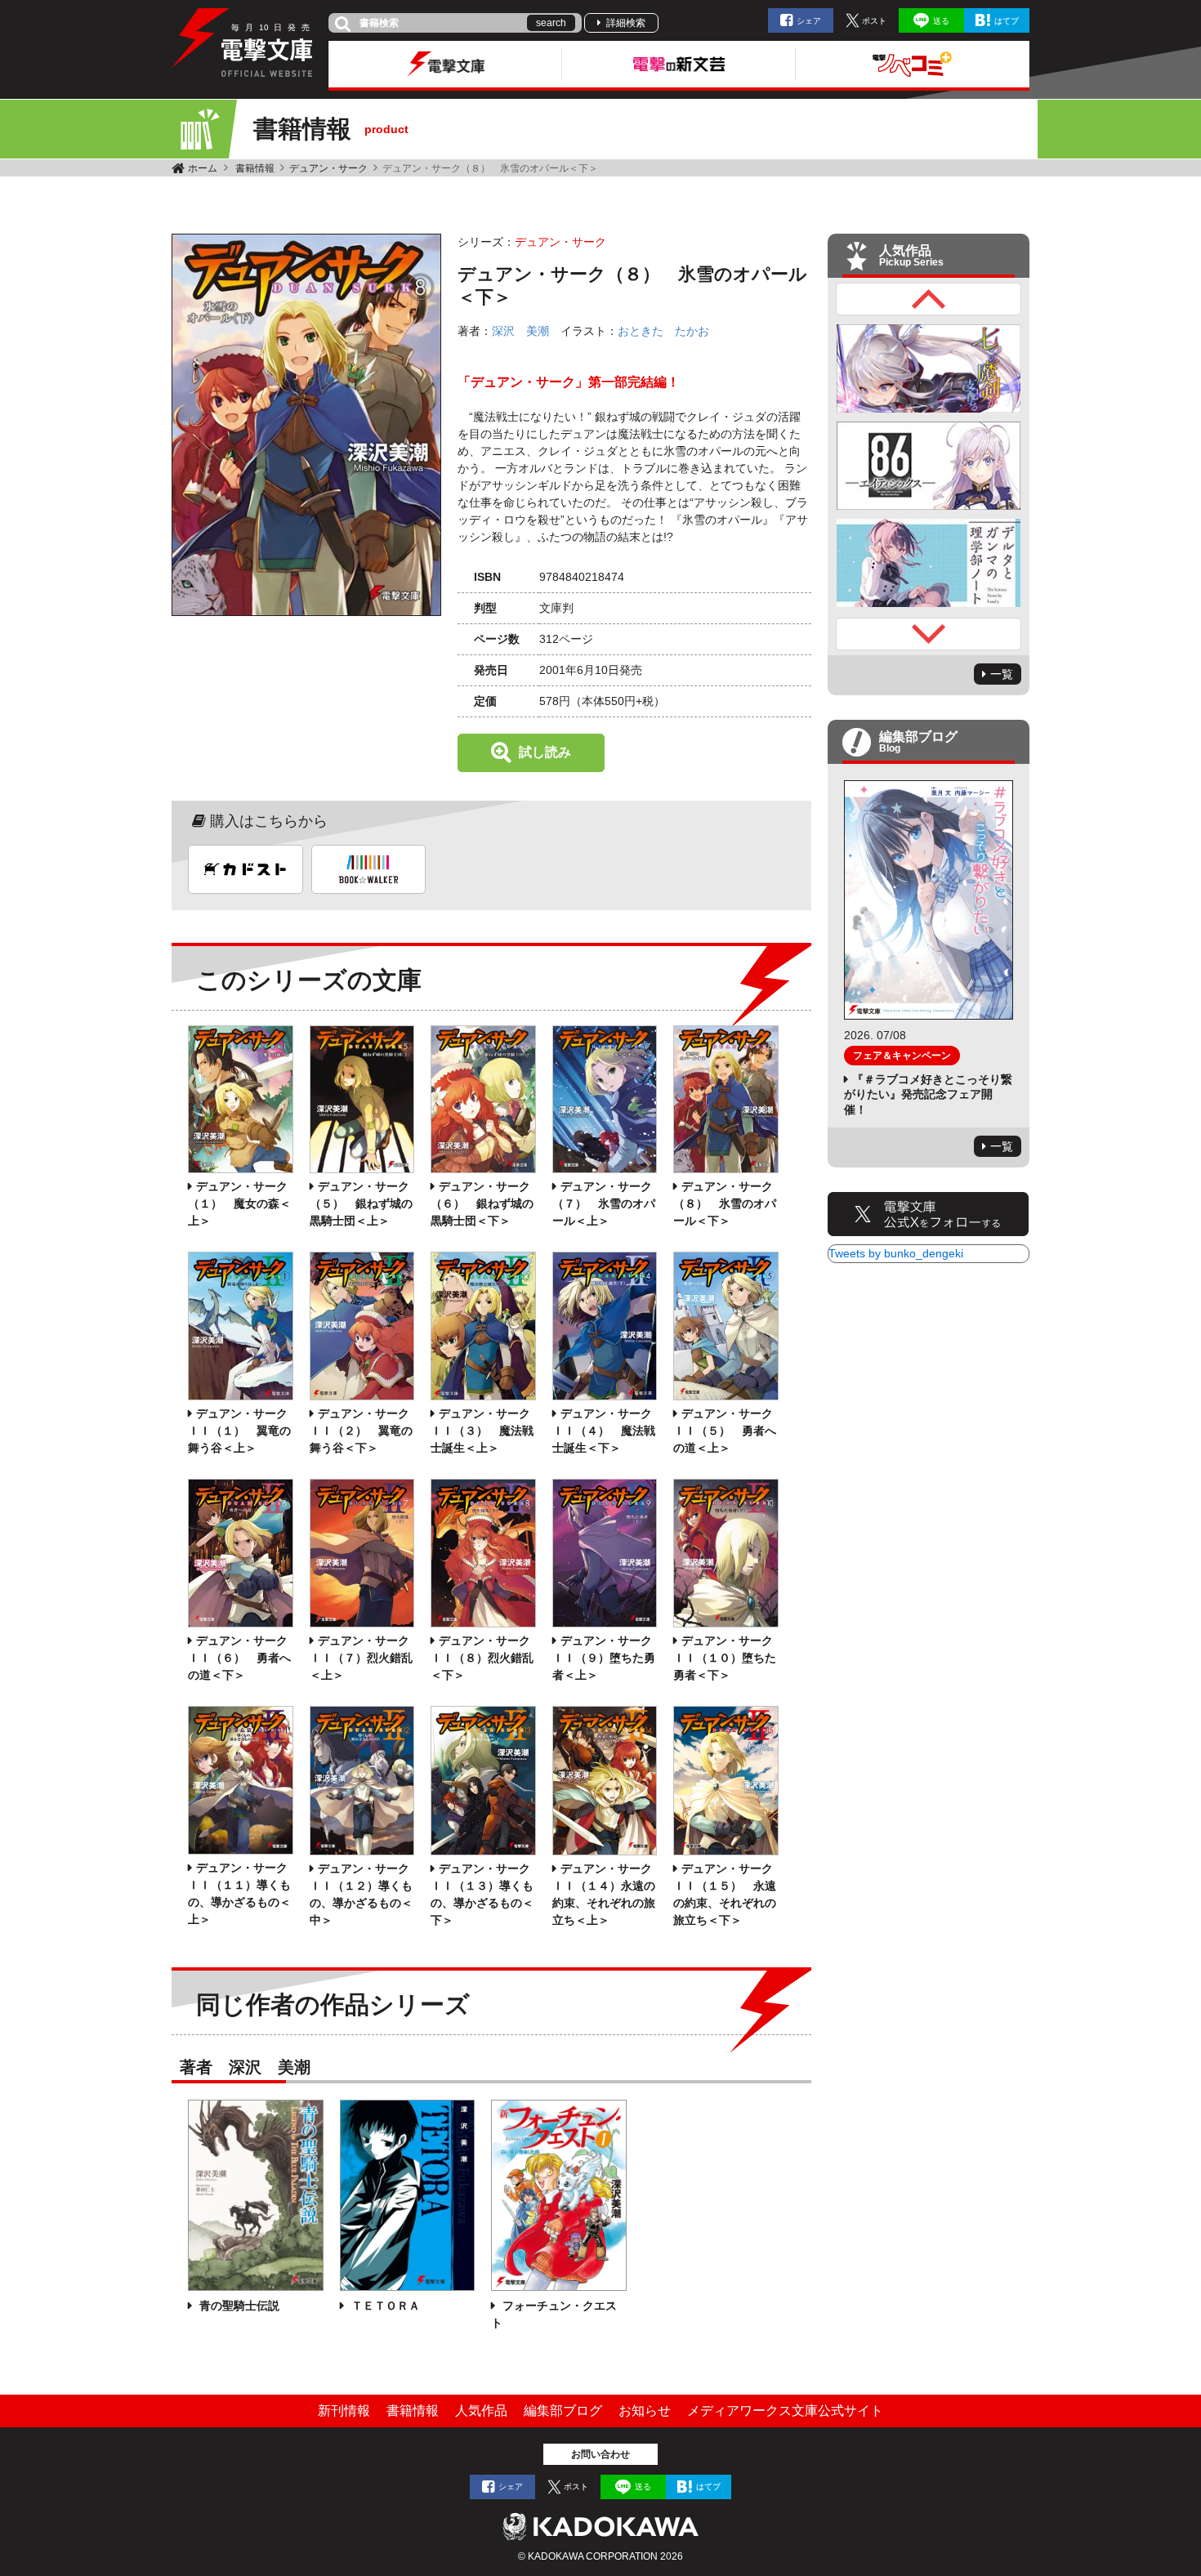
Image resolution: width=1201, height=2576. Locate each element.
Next (929, 634)
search (551, 23)
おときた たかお (663, 331)
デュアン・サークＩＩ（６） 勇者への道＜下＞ (239, 1658)
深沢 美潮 (520, 331)
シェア (809, 21)
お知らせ (645, 2411)
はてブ (1007, 21)
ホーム (203, 168)
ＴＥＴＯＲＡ (384, 2306)
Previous (929, 299)
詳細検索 (626, 23)
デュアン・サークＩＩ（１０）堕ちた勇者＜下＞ (725, 1658)
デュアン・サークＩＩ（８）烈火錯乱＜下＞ (482, 1658)
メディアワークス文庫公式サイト (785, 2411)
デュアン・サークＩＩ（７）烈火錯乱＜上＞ (361, 1658)
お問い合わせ (600, 2454)
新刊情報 (344, 2411)
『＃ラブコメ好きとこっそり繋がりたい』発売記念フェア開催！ (928, 1094)
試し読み (545, 752)
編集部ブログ (563, 2411)
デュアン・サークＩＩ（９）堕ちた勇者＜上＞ (604, 1658)
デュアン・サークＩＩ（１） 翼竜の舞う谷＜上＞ (239, 1431)
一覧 (1002, 674)
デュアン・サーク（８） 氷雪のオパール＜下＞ (725, 1203)
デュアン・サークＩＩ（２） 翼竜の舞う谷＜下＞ (361, 1431)
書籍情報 (255, 168)
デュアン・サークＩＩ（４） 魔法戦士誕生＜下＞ (604, 1431)
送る (941, 21)
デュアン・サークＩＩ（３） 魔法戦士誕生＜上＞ (482, 1431)
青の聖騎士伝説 (238, 2306)
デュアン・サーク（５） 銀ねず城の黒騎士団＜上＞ (361, 1203)
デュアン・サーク (328, 168)
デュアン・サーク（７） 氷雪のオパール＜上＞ (604, 1203)
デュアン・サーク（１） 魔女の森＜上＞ (239, 1203)
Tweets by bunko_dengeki (896, 1253)
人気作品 (481, 2411)
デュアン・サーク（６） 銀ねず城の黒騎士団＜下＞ (482, 1203)
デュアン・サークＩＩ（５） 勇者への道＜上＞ (725, 1431)
